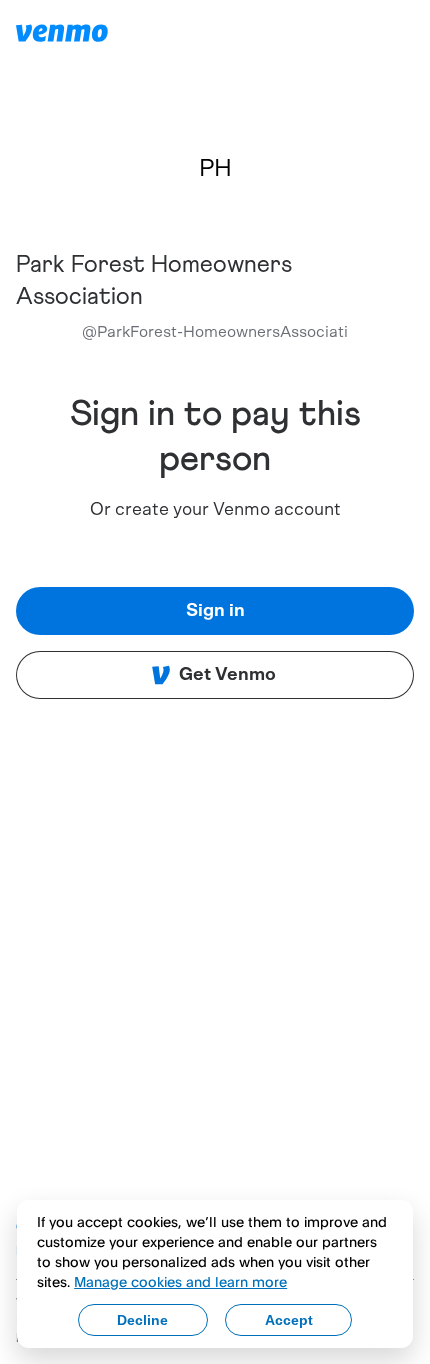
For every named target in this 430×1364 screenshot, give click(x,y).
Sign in (215, 611)
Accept (289, 1320)
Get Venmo (227, 675)
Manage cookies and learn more (180, 1281)
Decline (142, 1320)
